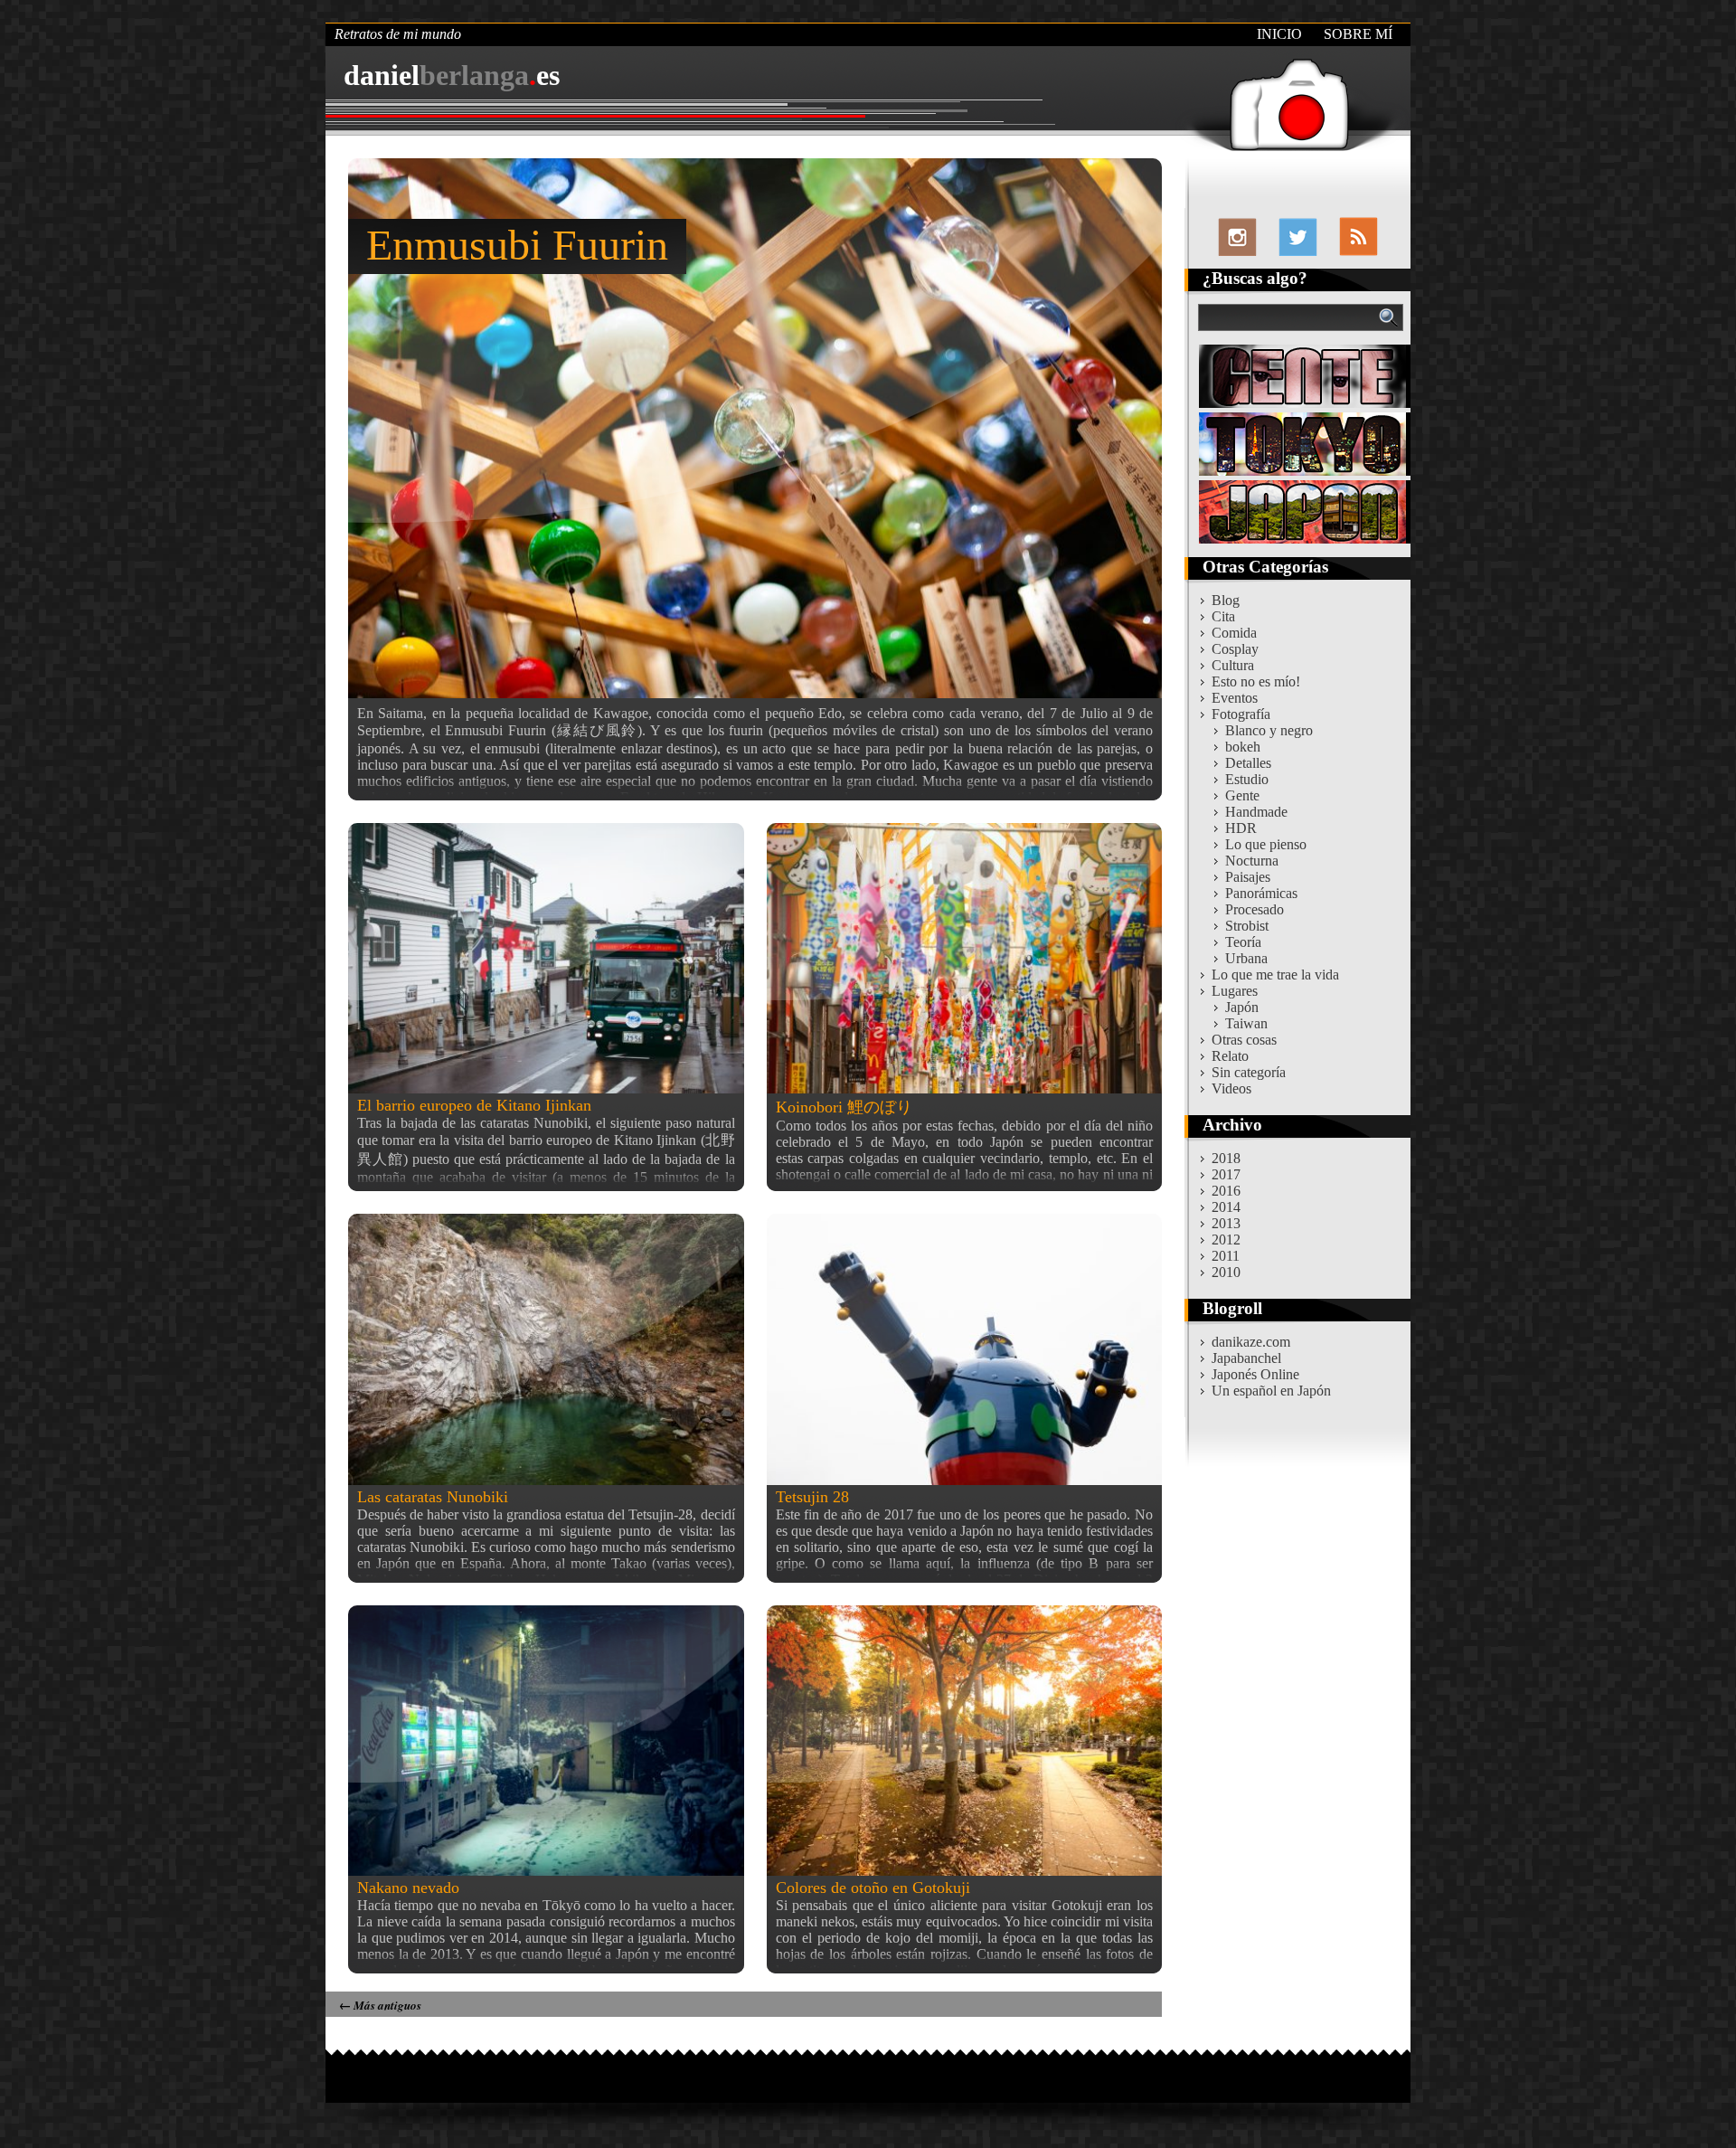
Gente (1242, 795)
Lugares (1235, 991)
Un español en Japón (1271, 1391)
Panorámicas (1261, 893)
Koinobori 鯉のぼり (844, 1107)
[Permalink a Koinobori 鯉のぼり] (965, 958)
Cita (1223, 616)
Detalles (1248, 763)
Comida (1234, 633)
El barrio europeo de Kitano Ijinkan (474, 1105)
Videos (1231, 1088)
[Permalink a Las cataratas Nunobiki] (546, 1349)
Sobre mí (1358, 34)
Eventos (1235, 698)
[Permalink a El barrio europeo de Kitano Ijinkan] (546, 958)
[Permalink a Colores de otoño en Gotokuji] (965, 1741)
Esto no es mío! (1256, 681)
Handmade (1256, 812)
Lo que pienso (1266, 844)
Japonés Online (1255, 1374)
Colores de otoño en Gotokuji (873, 1888)
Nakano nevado (408, 1888)
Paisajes (1248, 877)
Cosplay (1235, 649)
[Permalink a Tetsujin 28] (965, 1349)
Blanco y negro (1269, 730)
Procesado (1255, 909)
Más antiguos (380, 2005)
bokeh (1243, 747)
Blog (1226, 600)
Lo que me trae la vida (1275, 975)
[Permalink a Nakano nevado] (546, 1741)
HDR (1241, 828)
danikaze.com (1251, 1342)
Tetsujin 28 (812, 1497)
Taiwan (1246, 1023)
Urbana (1246, 958)
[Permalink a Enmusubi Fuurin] (755, 428)
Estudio (1247, 779)
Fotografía (1241, 714)
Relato (1230, 1056)
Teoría (1243, 942)
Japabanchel (1246, 1358)
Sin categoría (1249, 1072)
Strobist (1247, 926)
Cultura (1233, 665)
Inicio (1279, 34)
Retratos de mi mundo (398, 34)
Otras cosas (1244, 1040)
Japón (1242, 1007)
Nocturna (1252, 861)
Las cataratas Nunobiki (433, 1497)
